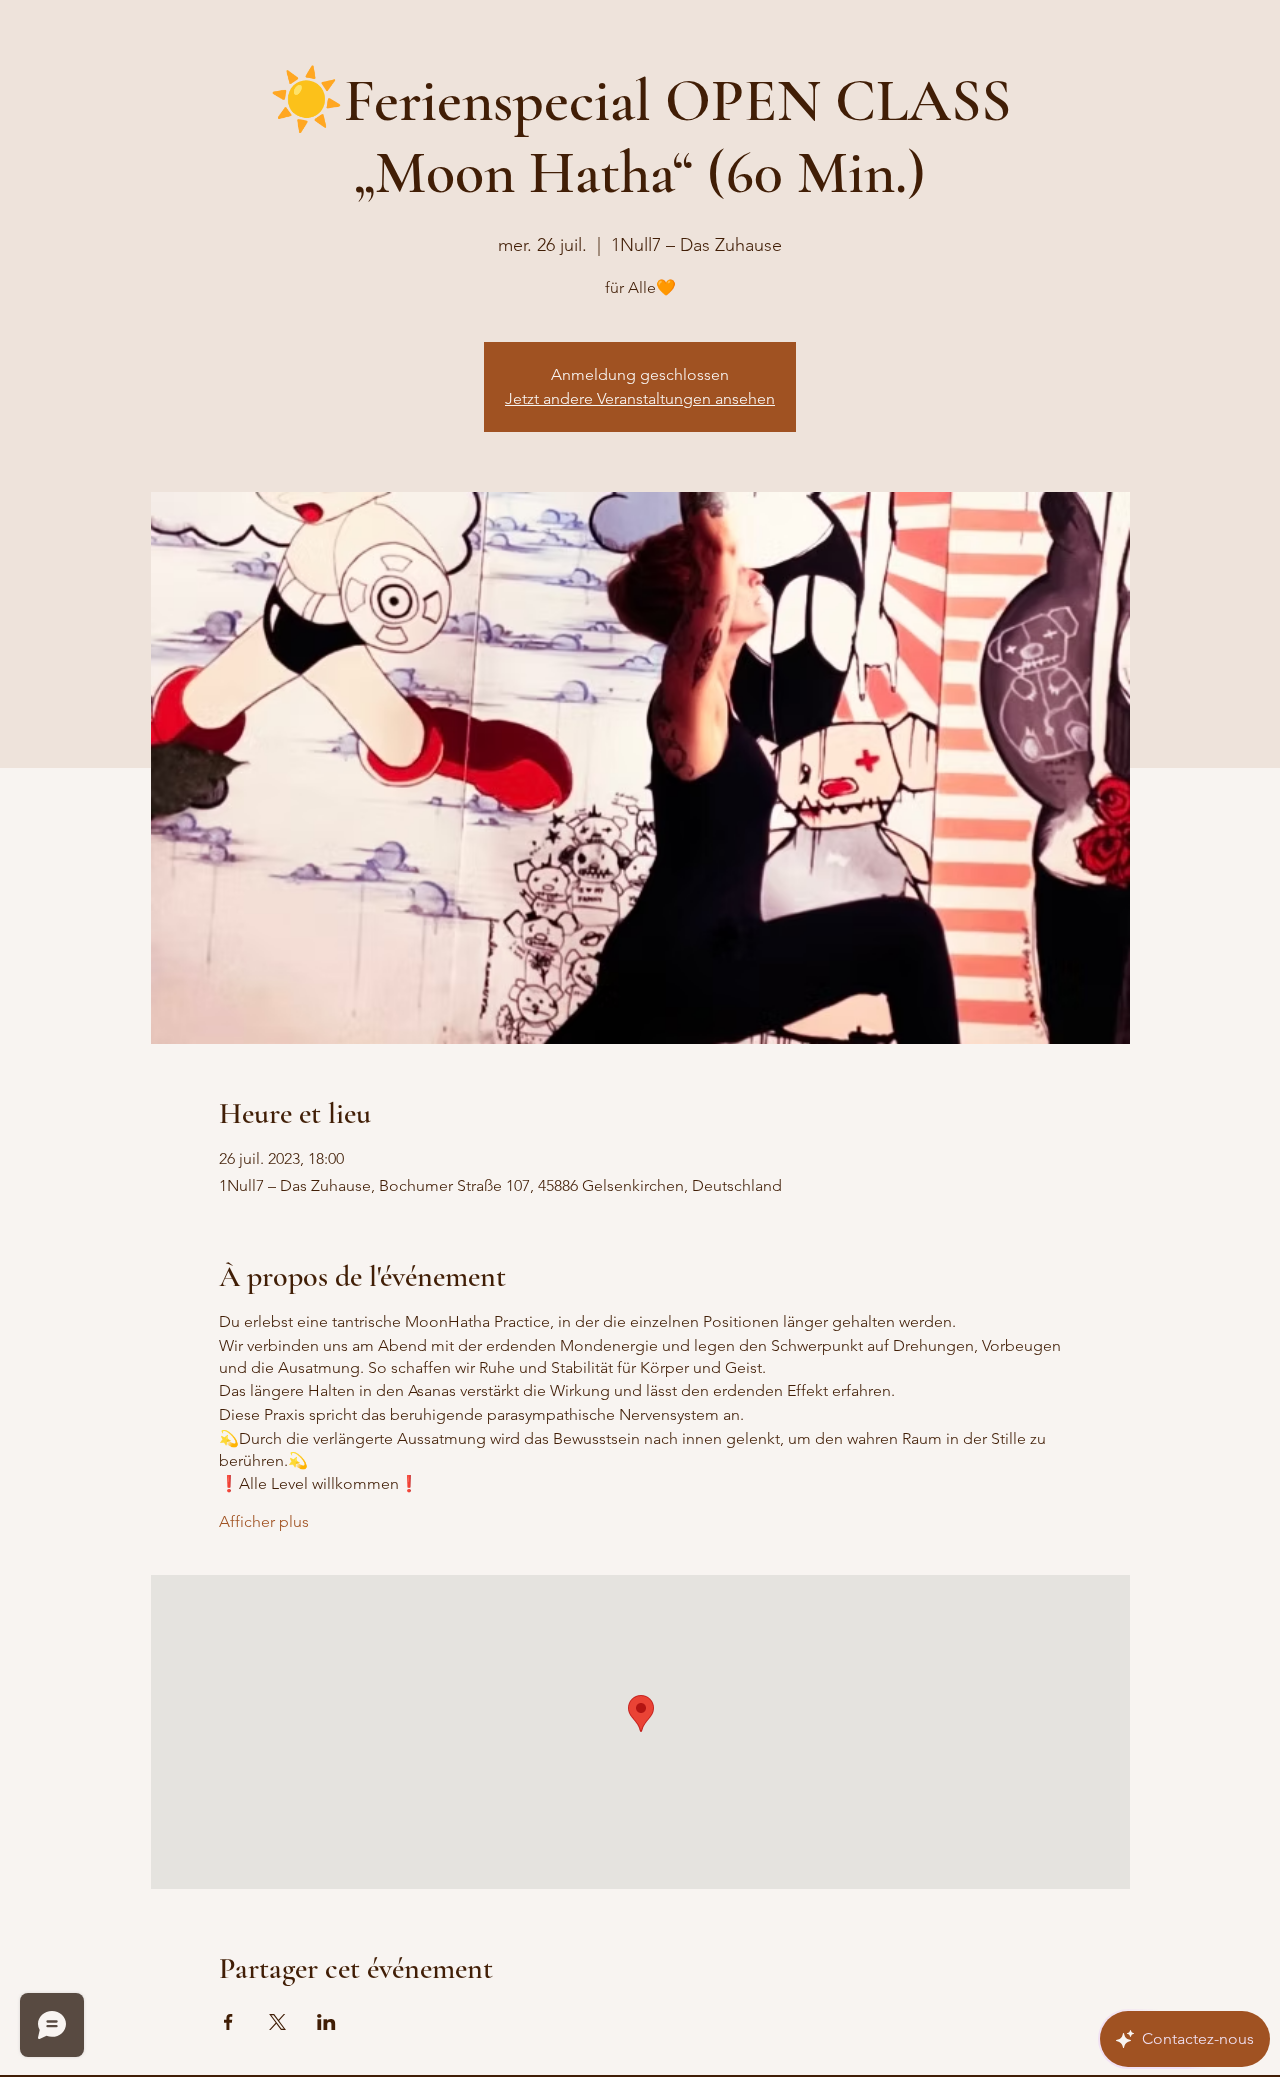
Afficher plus (264, 1521)
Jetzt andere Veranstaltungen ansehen (640, 398)
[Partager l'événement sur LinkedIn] (326, 2022)
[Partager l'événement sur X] (277, 2022)
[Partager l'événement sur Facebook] (228, 2022)
